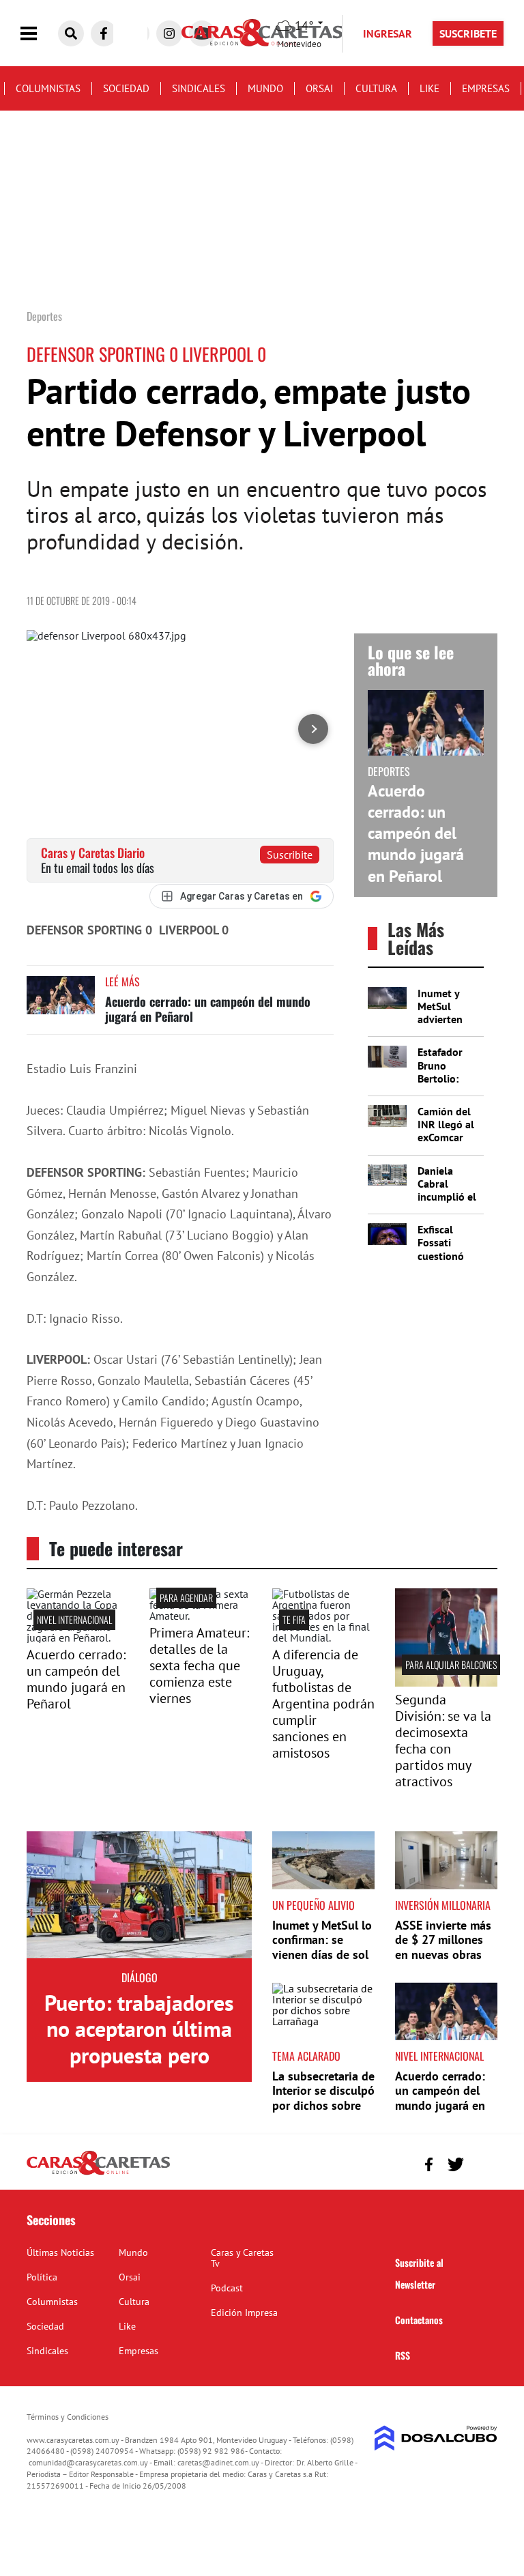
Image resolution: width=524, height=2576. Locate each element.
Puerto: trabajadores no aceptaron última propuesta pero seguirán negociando (139, 2042)
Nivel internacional (74, 1619)
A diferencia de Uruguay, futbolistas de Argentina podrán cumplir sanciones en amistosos (323, 1704)
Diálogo (140, 1977)
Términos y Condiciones (68, 2417)
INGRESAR (388, 33)
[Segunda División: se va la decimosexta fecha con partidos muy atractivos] (446, 1683)
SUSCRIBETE (468, 33)
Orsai (319, 88)
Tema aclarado (306, 2056)
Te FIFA (294, 1619)
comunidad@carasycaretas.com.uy (88, 2462)
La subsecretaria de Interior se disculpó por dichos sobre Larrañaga (323, 2098)
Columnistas (48, 88)
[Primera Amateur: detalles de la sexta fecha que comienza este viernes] (201, 1616)
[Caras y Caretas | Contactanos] (482, 2163)
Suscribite (290, 855)
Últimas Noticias (60, 2252)
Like (430, 88)
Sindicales (199, 88)
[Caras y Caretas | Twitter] (455, 2164)
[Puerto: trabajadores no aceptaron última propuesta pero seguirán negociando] (139, 1895)
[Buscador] (71, 33)
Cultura (376, 88)
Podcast (227, 2288)
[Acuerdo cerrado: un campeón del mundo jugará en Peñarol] (61, 1002)
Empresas (486, 88)
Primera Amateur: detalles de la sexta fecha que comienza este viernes (199, 1665)
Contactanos (419, 2320)
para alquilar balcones (451, 1664)
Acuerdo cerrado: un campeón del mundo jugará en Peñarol (208, 1009)
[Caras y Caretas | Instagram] (169, 33)
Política (42, 2277)
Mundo (265, 88)
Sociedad (126, 88)
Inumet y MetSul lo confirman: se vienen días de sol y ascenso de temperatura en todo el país (322, 1962)
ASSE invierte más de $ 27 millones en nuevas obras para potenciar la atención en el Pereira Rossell (443, 1962)
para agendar (186, 1598)
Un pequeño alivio (314, 1905)
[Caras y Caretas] (98, 2174)
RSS (403, 2355)
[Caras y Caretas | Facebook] (104, 33)
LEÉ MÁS (122, 982)
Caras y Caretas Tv (242, 2258)
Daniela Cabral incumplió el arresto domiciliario (447, 1197)
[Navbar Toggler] (39, 34)
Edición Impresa (244, 2313)
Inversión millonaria (443, 1905)
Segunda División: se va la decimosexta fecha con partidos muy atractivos (443, 1741)
